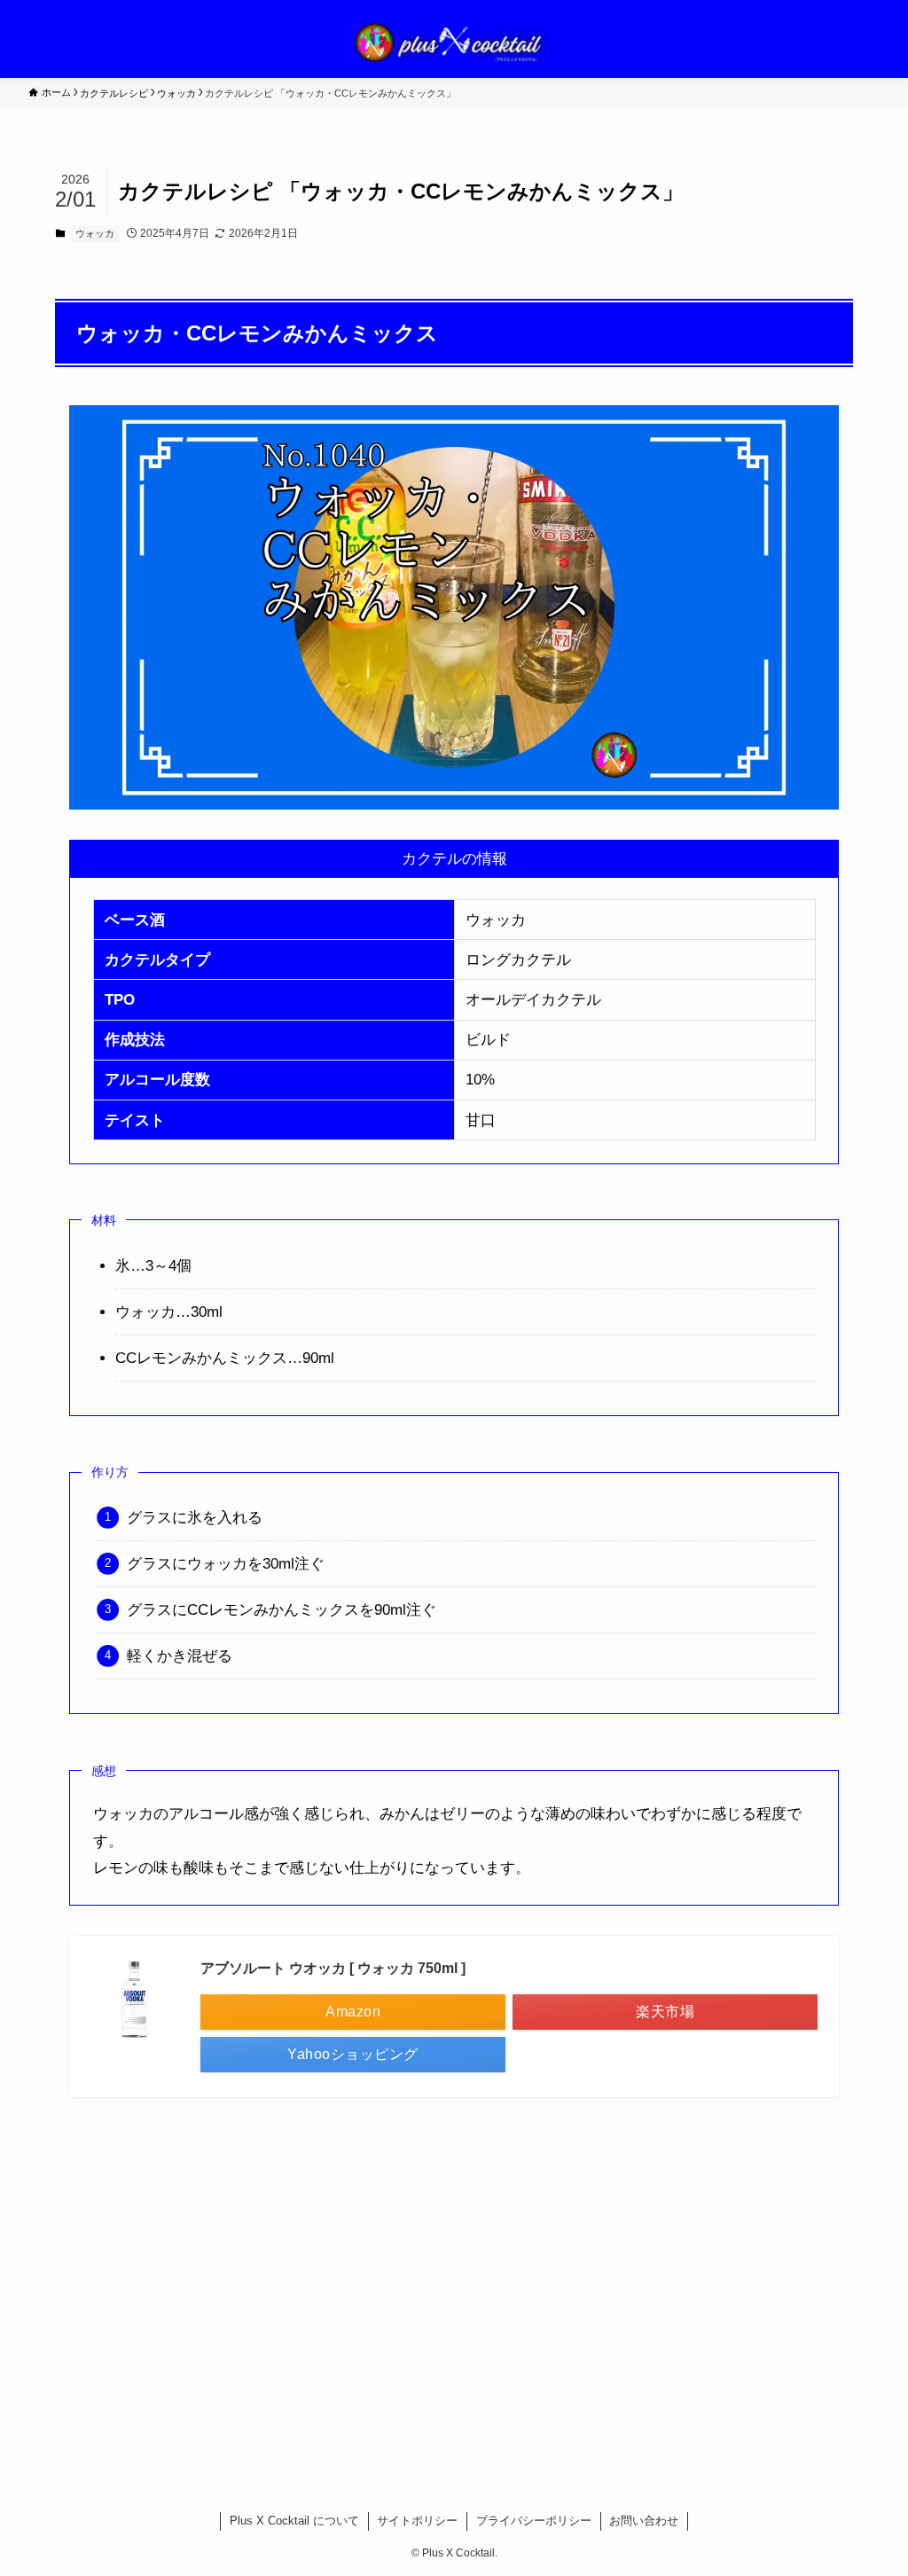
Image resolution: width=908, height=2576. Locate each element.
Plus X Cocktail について (294, 2521)
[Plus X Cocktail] (454, 43)
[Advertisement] (454, 2282)
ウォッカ (95, 233)
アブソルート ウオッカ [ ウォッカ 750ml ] (333, 1968)
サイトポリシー (417, 2521)
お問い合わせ (644, 2521)
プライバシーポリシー (534, 2521)
